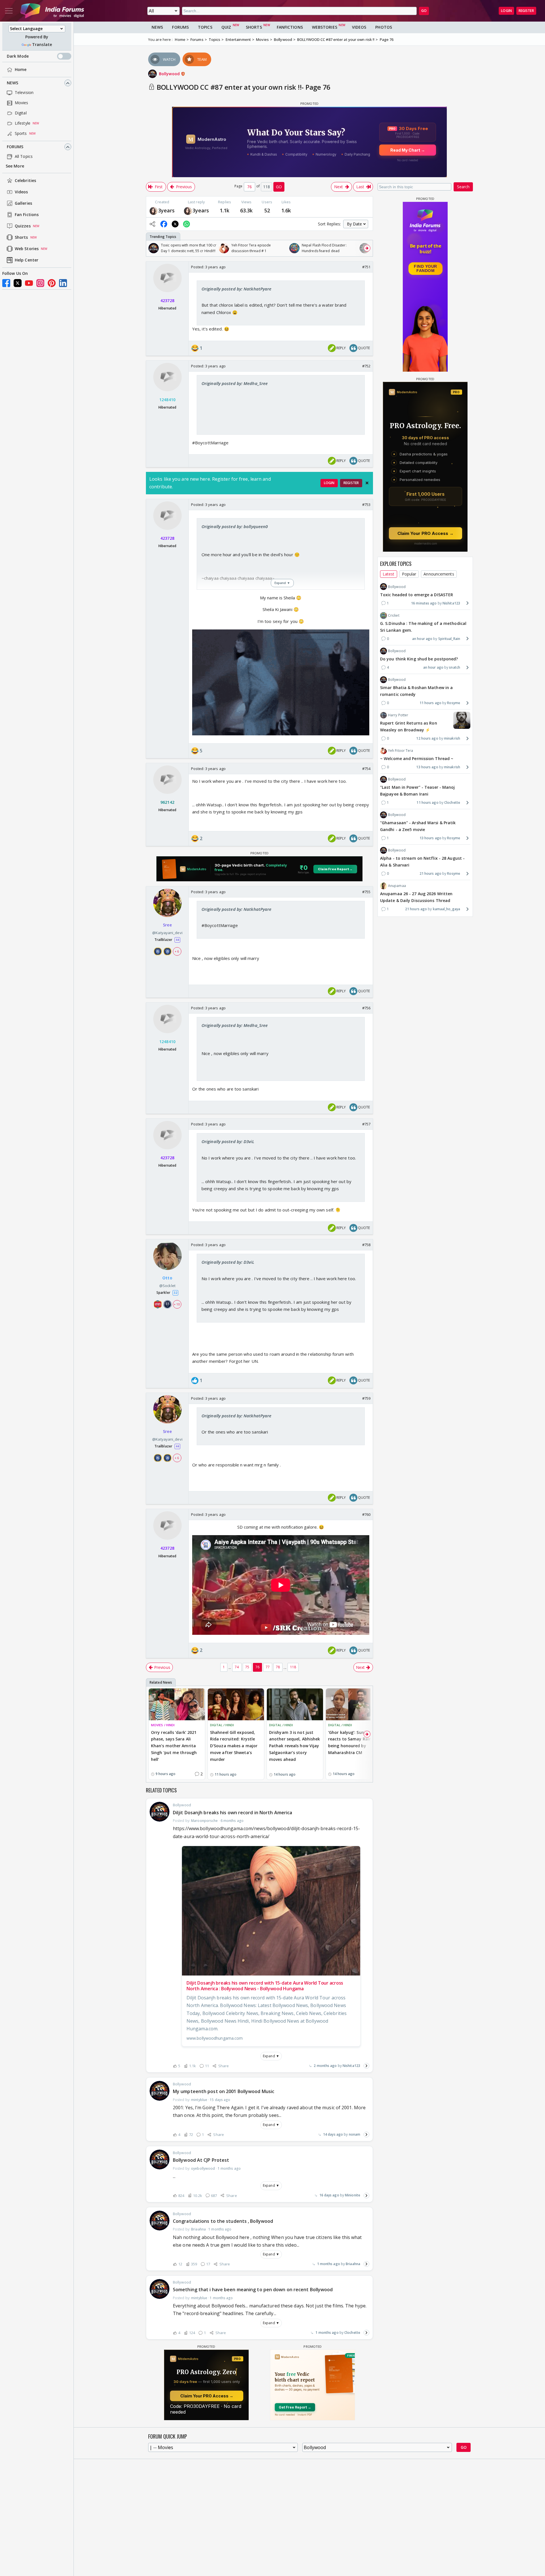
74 (237, 1667)
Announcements (439, 574)
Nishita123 (351, 2066)
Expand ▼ (271, 2056)
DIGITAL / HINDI (222, 1725)
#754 (366, 769)
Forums (15, 147)
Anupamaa (397, 886)
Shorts (21, 237)
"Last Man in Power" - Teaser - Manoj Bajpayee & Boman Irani (418, 791)
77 (268, 1667)
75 (247, 1667)
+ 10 (177, 1304)
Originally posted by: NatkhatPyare (236, 289)
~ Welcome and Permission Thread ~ (417, 758)
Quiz (226, 27)
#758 (366, 1245)
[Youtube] (29, 283)
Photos (384, 27)
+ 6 (177, 951)
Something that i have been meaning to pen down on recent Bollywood (253, 2290)
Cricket (394, 615)
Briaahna (353, 2264)
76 (257, 1667)
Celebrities (25, 181)
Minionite (353, 2195)
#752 (366, 366)
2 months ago (325, 2066)
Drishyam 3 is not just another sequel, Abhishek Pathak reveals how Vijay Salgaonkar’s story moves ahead (294, 1746)
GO (424, 11)
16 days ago (329, 2195)
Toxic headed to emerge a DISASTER (417, 594)
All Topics (24, 157)
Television (24, 93)
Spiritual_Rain (449, 638)
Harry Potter (398, 715)
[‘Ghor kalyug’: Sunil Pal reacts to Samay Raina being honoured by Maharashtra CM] (354, 1704)
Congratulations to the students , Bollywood (223, 2221)
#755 (366, 892)
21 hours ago (430, 873)
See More (15, 166)
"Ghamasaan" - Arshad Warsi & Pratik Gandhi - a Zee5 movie (418, 826)
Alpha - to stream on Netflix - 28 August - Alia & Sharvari (422, 862)
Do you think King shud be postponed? (419, 659)
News (12, 83)
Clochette (352, 2333)
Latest (389, 574)
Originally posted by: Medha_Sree (235, 383)
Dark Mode (18, 56)
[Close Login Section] (367, 483)
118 (293, 1667)
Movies (22, 103)
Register (526, 11)
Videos (21, 192)
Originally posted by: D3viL (228, 1141)
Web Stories (27, 249)
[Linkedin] (63, 283)
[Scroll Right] (367, 248)
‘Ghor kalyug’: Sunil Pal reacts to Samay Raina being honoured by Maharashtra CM (351, 1742)
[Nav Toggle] (9, 11)
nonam (355, 2134)
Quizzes (23, 226)
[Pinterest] (52, 283)
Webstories (325, 27)
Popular (409, 574)
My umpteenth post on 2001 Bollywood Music (224, 2091)
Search (463, 187)
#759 (366, 1398)
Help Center (27, 260)
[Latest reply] (366, 2066)
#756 (366, 1008)
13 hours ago (427, 767)
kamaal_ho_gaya (447, 909)
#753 (366, 505)
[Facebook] (6, 283)
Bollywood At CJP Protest (201, 2160)
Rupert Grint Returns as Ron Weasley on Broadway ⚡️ (409, 726)
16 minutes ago (424, 603)
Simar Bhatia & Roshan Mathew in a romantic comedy (416, 691)
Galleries (23, 203)
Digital (21, 113)
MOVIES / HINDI (163, 1725)
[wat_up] (154, 211)
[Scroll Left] (152, 248)
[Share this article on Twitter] (175, 224)
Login (506, 11)
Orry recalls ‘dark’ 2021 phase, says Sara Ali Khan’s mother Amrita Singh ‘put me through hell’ (174, 1746)
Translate (42, 45)
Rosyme (454, 703)
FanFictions (290, 27)
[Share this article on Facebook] (164, 224)
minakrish (452, 738)
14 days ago (333, 2134)
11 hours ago (430, 703)
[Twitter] (18, 283)
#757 (366, 1124)
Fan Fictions (27, 215)
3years (166, 210)
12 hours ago (427, 738)
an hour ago (422, 638)
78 (278, 1667)
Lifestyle (23, 123)
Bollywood (170, 74)
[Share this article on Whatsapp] (186, 224)
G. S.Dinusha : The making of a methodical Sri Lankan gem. (423, 627)
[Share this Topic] (152, 224)
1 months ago (329, 2264)
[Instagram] (40, 283)
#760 (366, 1514)
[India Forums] (52, 11)
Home (21, 70)
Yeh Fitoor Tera (401, 751)
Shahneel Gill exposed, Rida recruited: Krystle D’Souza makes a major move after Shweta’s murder (234, 1746)
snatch (455, 667)
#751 (366, 267)
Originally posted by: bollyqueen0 (235, 526)
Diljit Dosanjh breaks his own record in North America (232, 1813)
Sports (21, 134)
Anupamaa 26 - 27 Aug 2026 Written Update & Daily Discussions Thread (416, 897)
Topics (205, 27)
